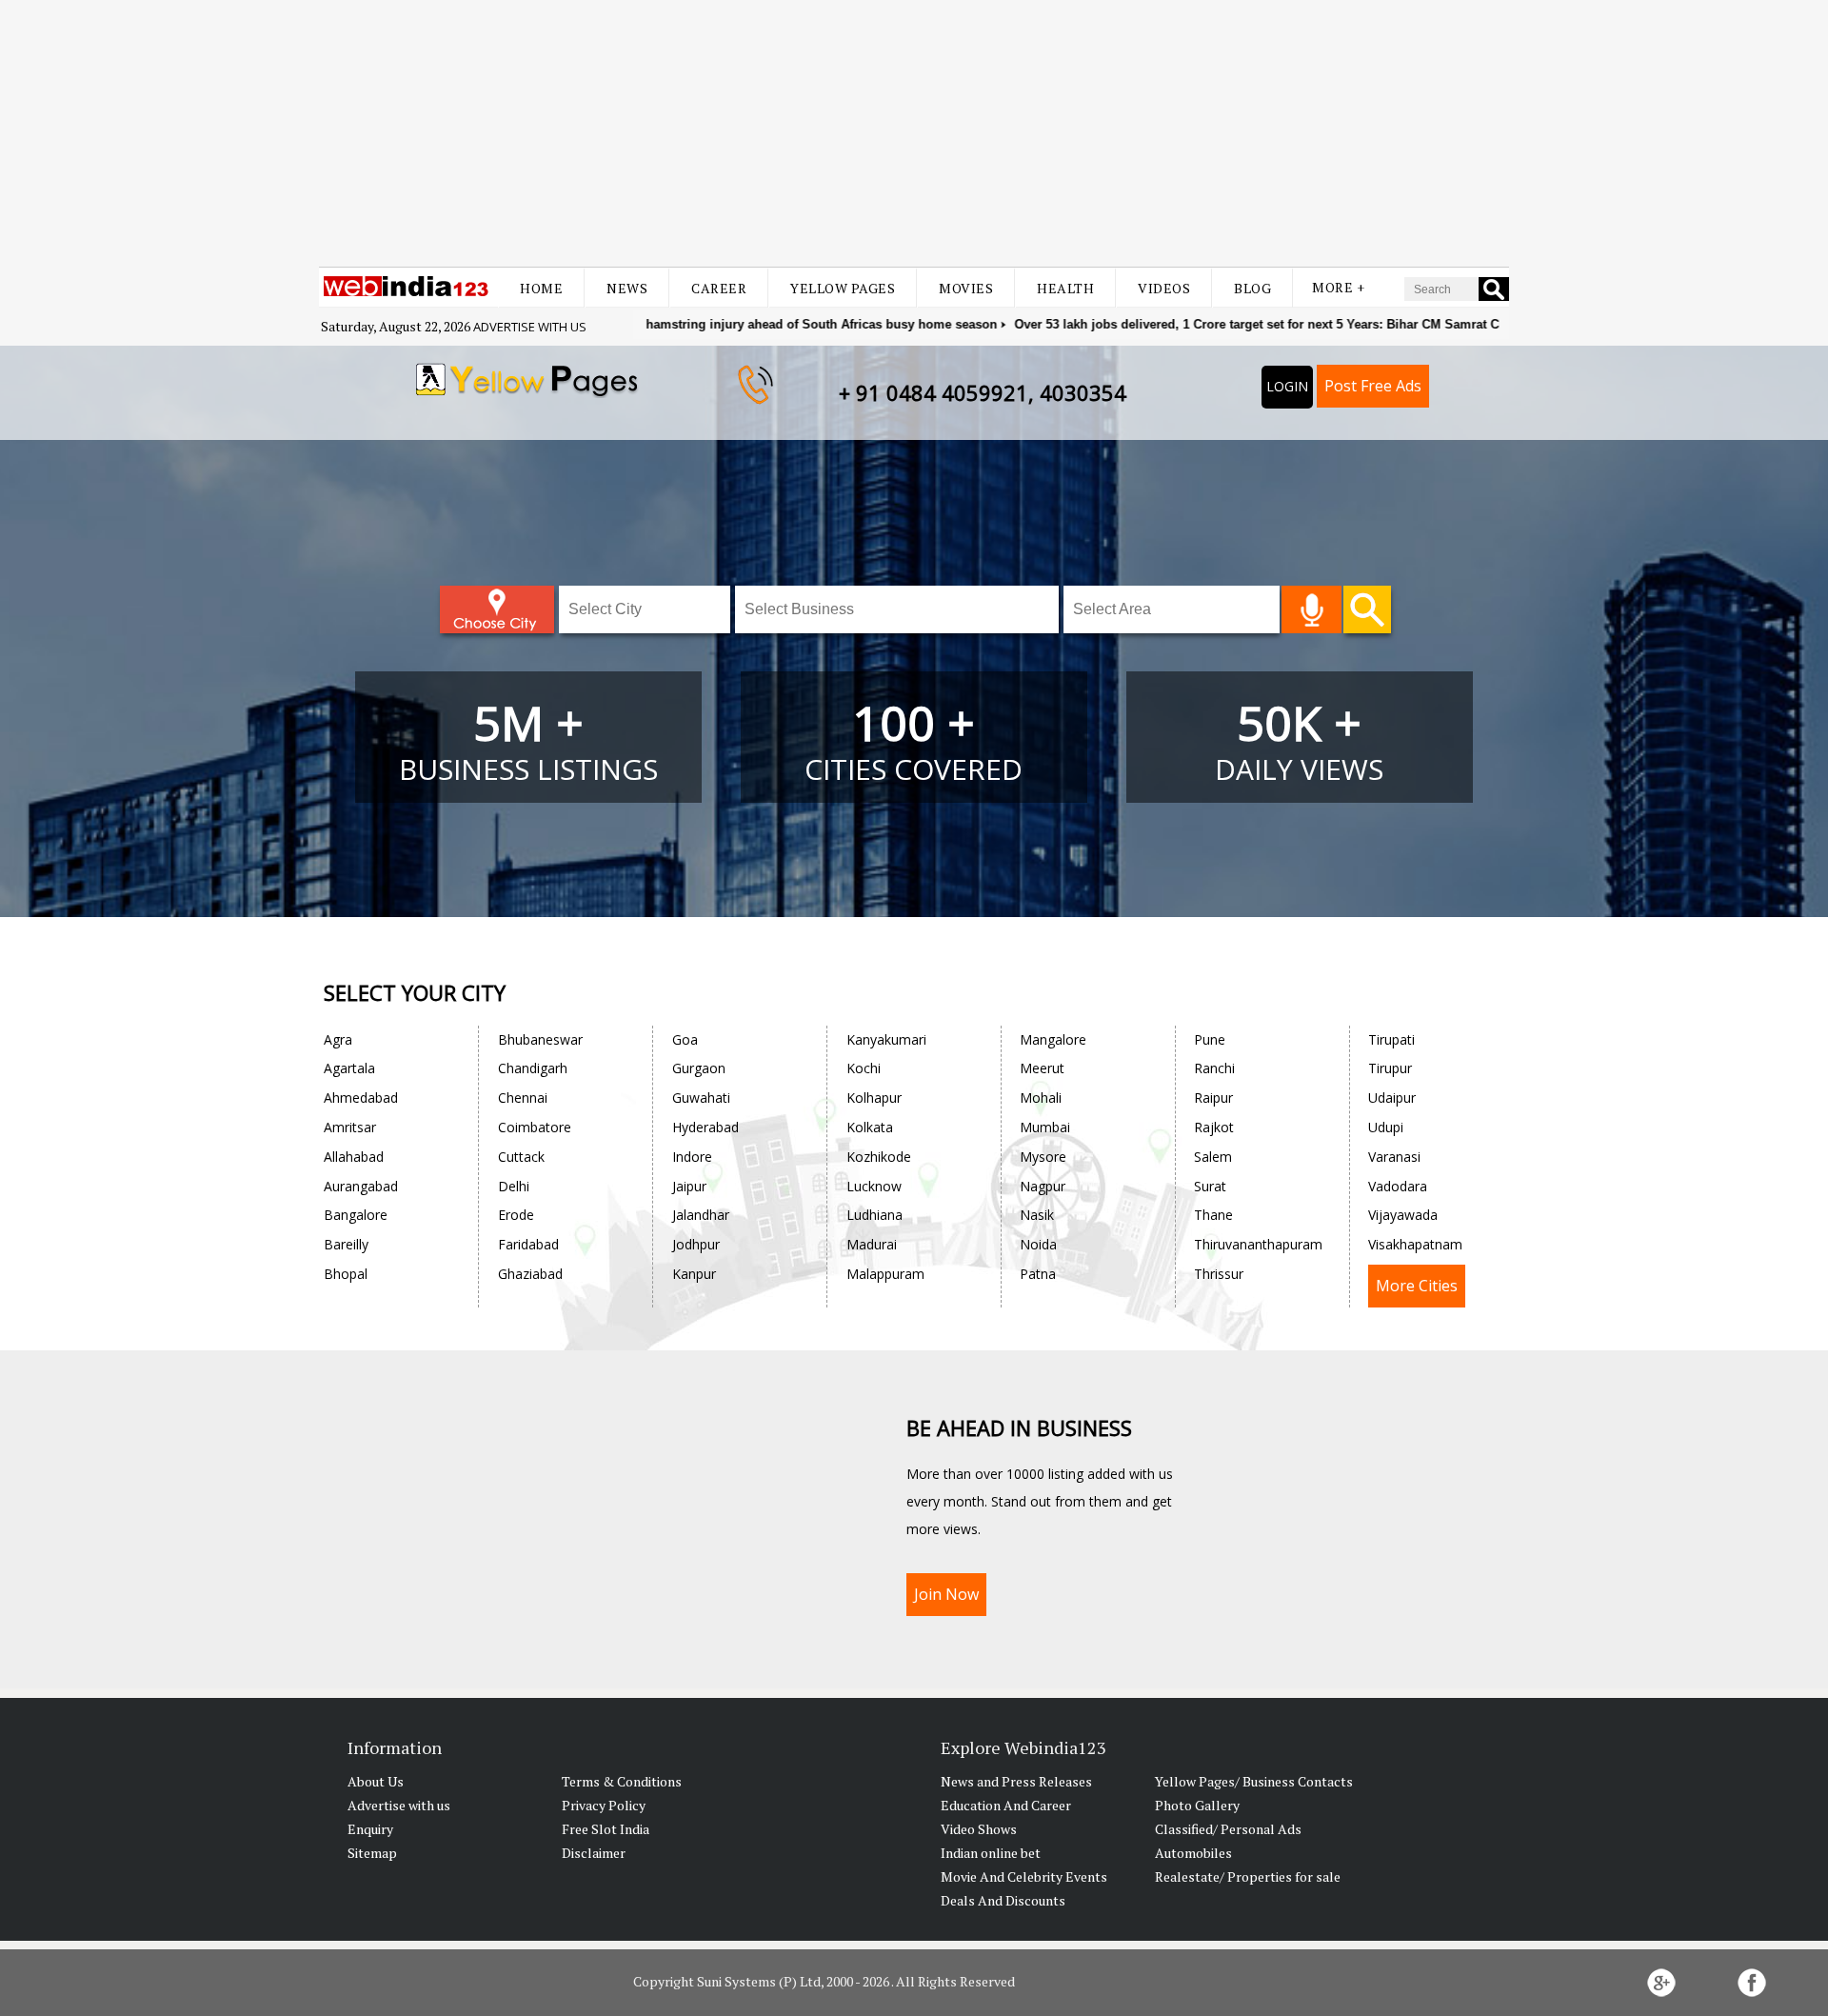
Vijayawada (1403, 1215)
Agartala (349, 1068)
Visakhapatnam (1415, 1244)
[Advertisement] (914, 133)
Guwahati (701, 1098)
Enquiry (370, 1829)
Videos (1164, 288)
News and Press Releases (1016, 1781)
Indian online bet (991, 1853)
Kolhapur (874, 1098)
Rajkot (1214, 1127)
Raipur (1213, 1098)
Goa (685, 1039)
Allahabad (354, 1157)
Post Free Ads (1373, 386)
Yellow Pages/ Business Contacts (1254, 1781)
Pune (1210, 1039)
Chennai (523, 1098)
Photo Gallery (1197, 1805)
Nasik (1037, 1215)
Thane (1213, 1215)
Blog (1252, 288)
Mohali (1041, 1098)
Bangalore (356, 1215)
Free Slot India (606, 1829)
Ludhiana (874, 1215)
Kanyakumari (886, 1039)
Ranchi (1214, 1068)
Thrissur (1219, 1274)
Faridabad (528, 1244)
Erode (516, 1215)
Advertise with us (530, 327)
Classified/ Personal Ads (1228, 1829)
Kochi (864, 1068)
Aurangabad (361, 1186)
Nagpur (1043, 1186)
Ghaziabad (530, 1274)
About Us (376, 1781)
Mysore (1043, 1157)
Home (541, 288)
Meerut (1042, 1068)
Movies (966, 288)
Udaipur (1392, 1098)
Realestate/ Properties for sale (1248, 1876)
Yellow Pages (843, 288)
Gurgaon (699, 1068)
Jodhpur (696, 1244)
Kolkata (870, 1127)
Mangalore (1053, 1039)
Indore (692, 1157)
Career (719, 288)
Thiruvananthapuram (1258, 1244)
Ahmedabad (361, 1098)
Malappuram (885, 1274)
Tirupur (1390, 1068)
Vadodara (1398, 1186)
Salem (1213, 1157)
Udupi (1386, 1127)
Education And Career (1006, 1805)
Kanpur (694, 1274)
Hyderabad (705, 1127)
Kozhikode (879, 1157)
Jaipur (689, 1186)
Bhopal (346, 1274)
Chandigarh (533, 1068)
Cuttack (521, 1157)
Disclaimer (594, 1853)
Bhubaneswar (540, 1039)
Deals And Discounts (1003, 1900)
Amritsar (350, 1127)
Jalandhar (701, 1215)
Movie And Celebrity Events (1024, 1876)
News (627, 288)
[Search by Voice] (1311, 609)
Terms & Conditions (622, 1781)
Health (1065, 288)
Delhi (514, 1186)
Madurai (872, 1244)
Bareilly (346, 1244)
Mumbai (1045, 1127)
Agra (338, 1039)
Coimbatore (535, 1127)
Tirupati (1391, 1039)
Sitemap (372, 1853)
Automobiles (1193, 1853)
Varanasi (1394, 1157)
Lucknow (874, 1186)
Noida (1038, 1244)
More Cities (1417, 1286)
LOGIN (1287, 386)
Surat (1210, 1186)
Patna (1038, 1274)
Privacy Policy (604, 1805)
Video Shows (979, 1829)
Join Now (946, 1594)
